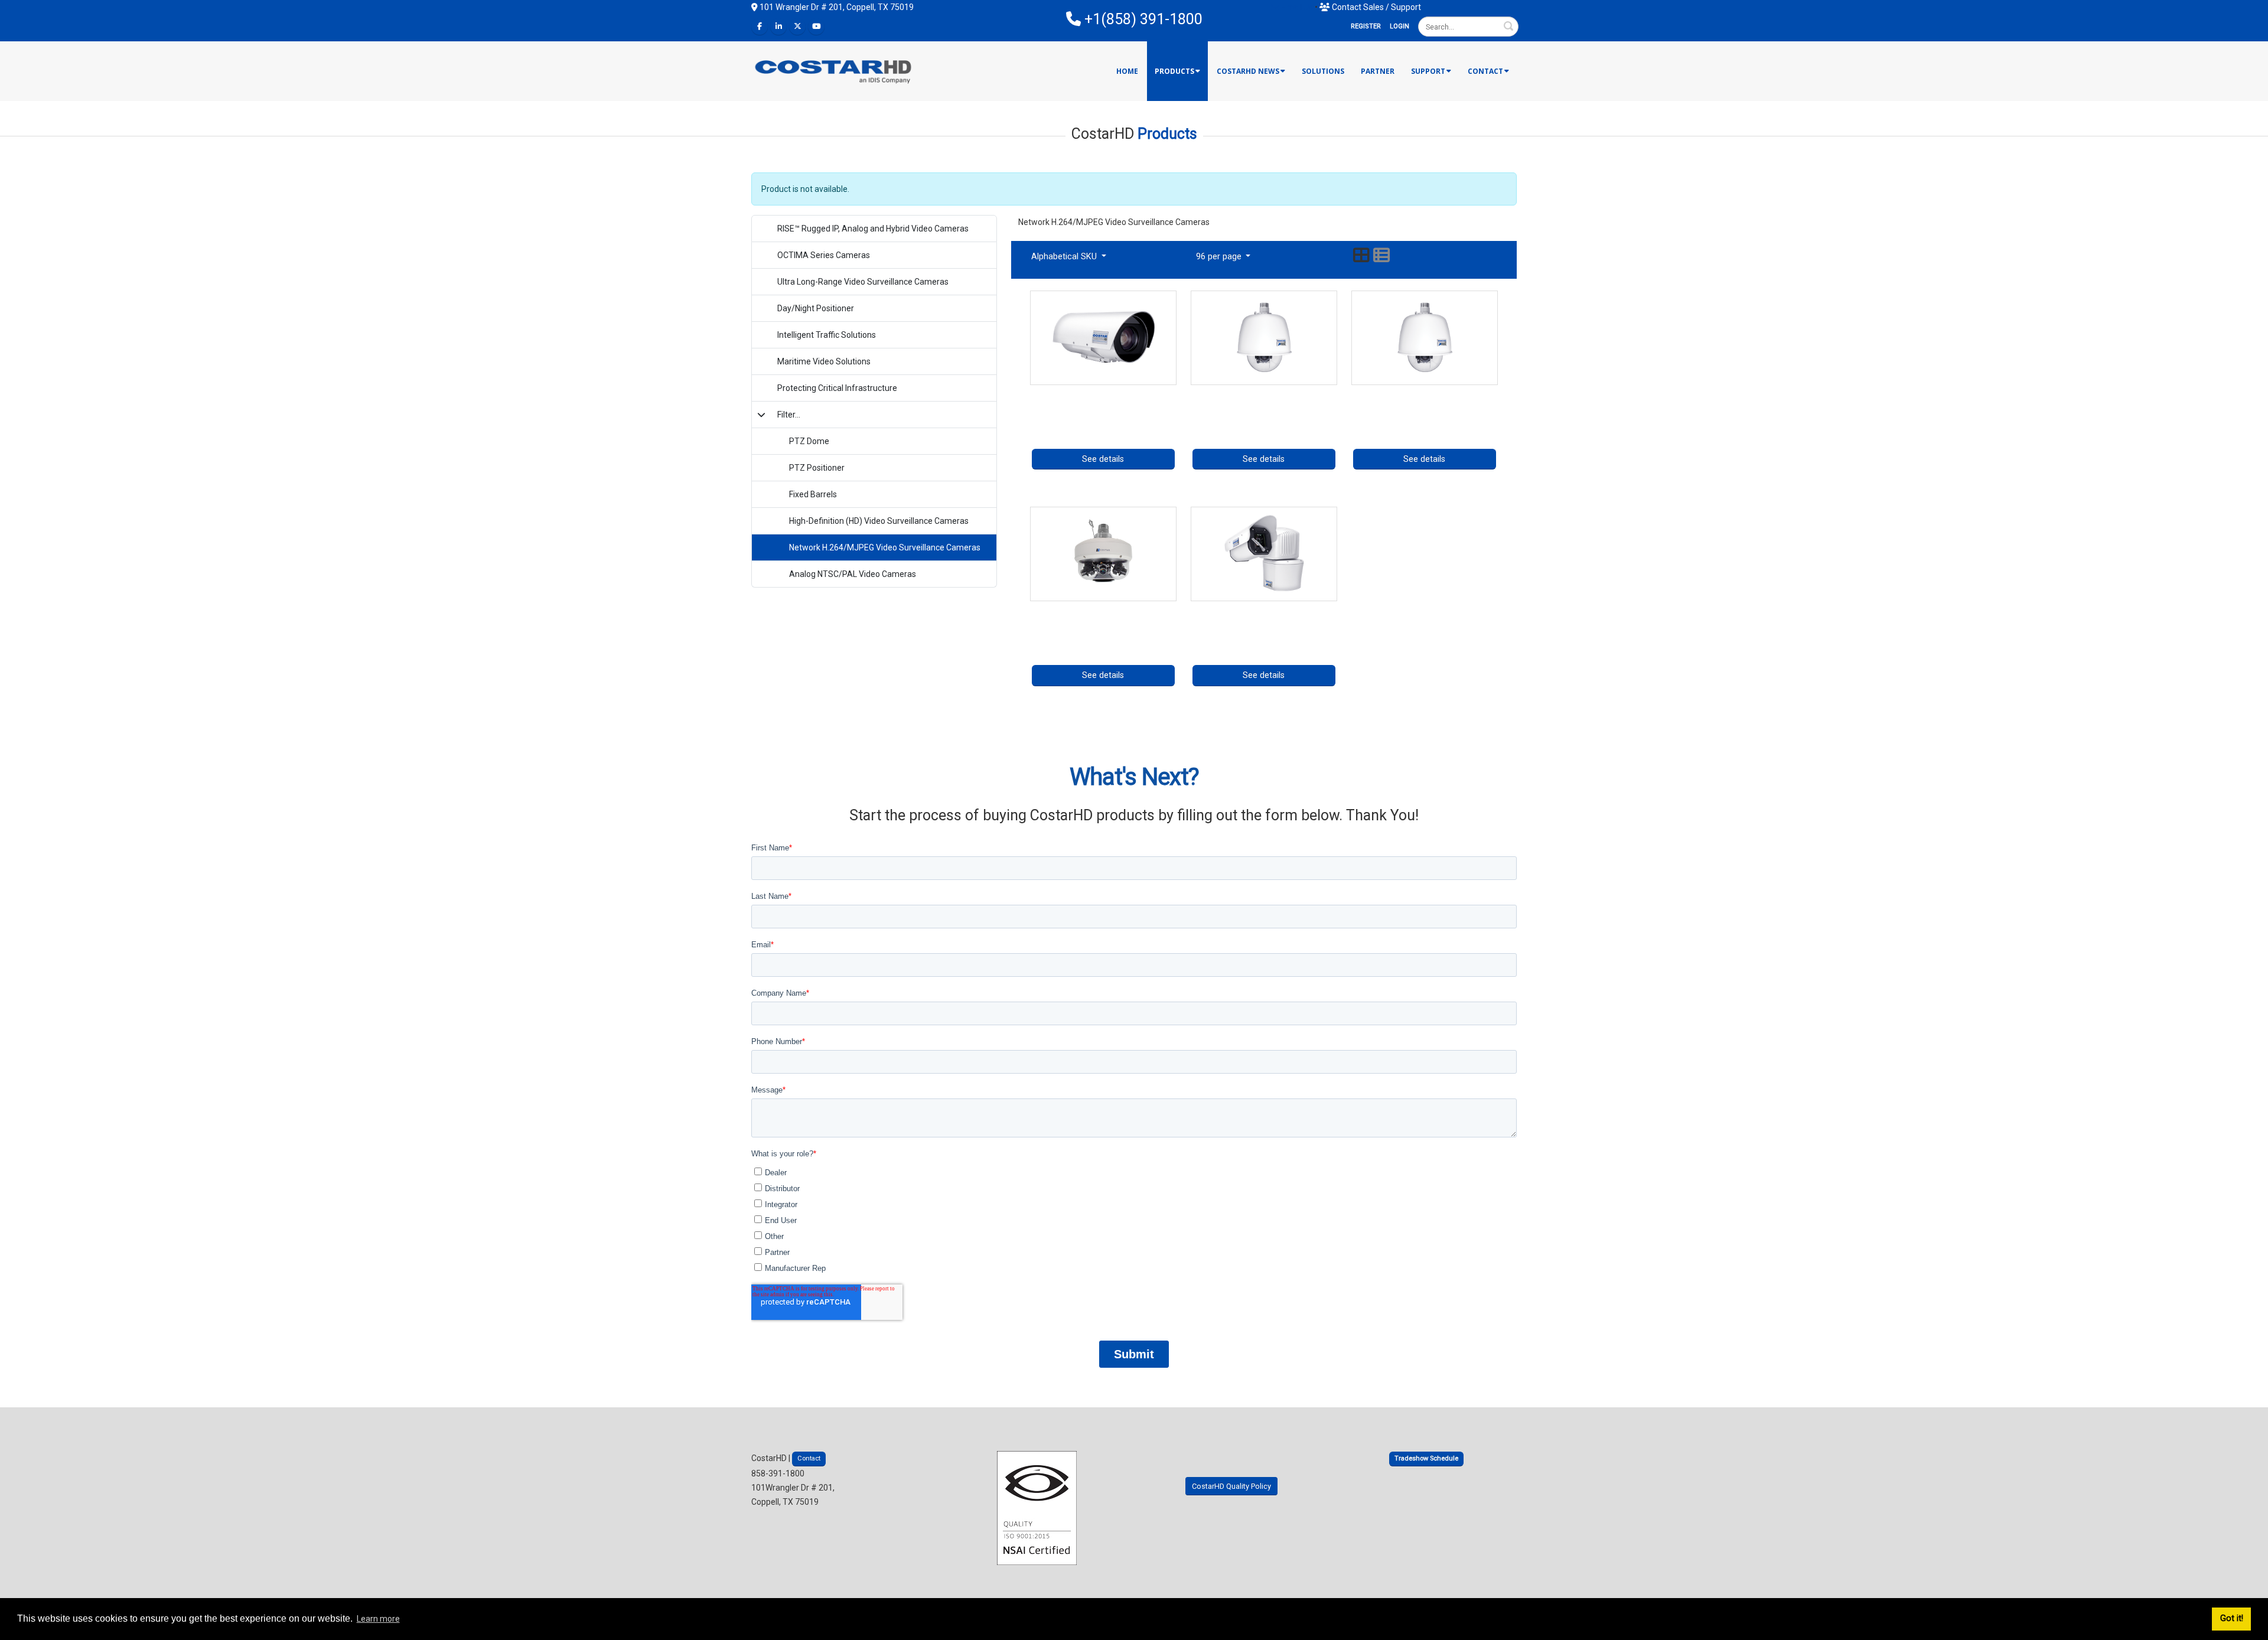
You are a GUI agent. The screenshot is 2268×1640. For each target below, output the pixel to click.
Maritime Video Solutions (824, 361)
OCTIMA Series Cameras (824, 255)
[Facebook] (760, 27)
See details (1103, 459)
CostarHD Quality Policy (1231, 1486)
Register (1366, 26)
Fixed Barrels (813, 494)
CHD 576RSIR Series (1103, 610)
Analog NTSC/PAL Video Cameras (853, 574)
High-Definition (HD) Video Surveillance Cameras (879, 521)
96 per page (1220, 257)
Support (1428, 71)
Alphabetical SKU (1065, 257)
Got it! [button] (2232, 1618)
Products (1174, 71)
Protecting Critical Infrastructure (837, 388)
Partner (1378, 71)
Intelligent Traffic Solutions (827, 335)
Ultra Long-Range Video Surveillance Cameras (863, 282)
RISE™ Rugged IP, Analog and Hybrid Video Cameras (873, 229)
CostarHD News (1248, 71)
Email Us (1296, 7)
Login (1399, 26)
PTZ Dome (809, 441)
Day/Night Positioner (816, 308)
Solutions (1323, 71)
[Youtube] (816, 27)
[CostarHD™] (834, 71)
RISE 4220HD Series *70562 (1425, 394)
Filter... (789, 415)
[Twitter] (797, 27)
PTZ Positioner (817, 468)
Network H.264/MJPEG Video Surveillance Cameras (885, 547)
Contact (1485, 71)
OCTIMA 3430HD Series (1103, 394)
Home (1127, 71)
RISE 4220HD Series (1264, 394)
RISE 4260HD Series (1264, 610)
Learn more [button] (378, 1619)
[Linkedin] (778, 27)
